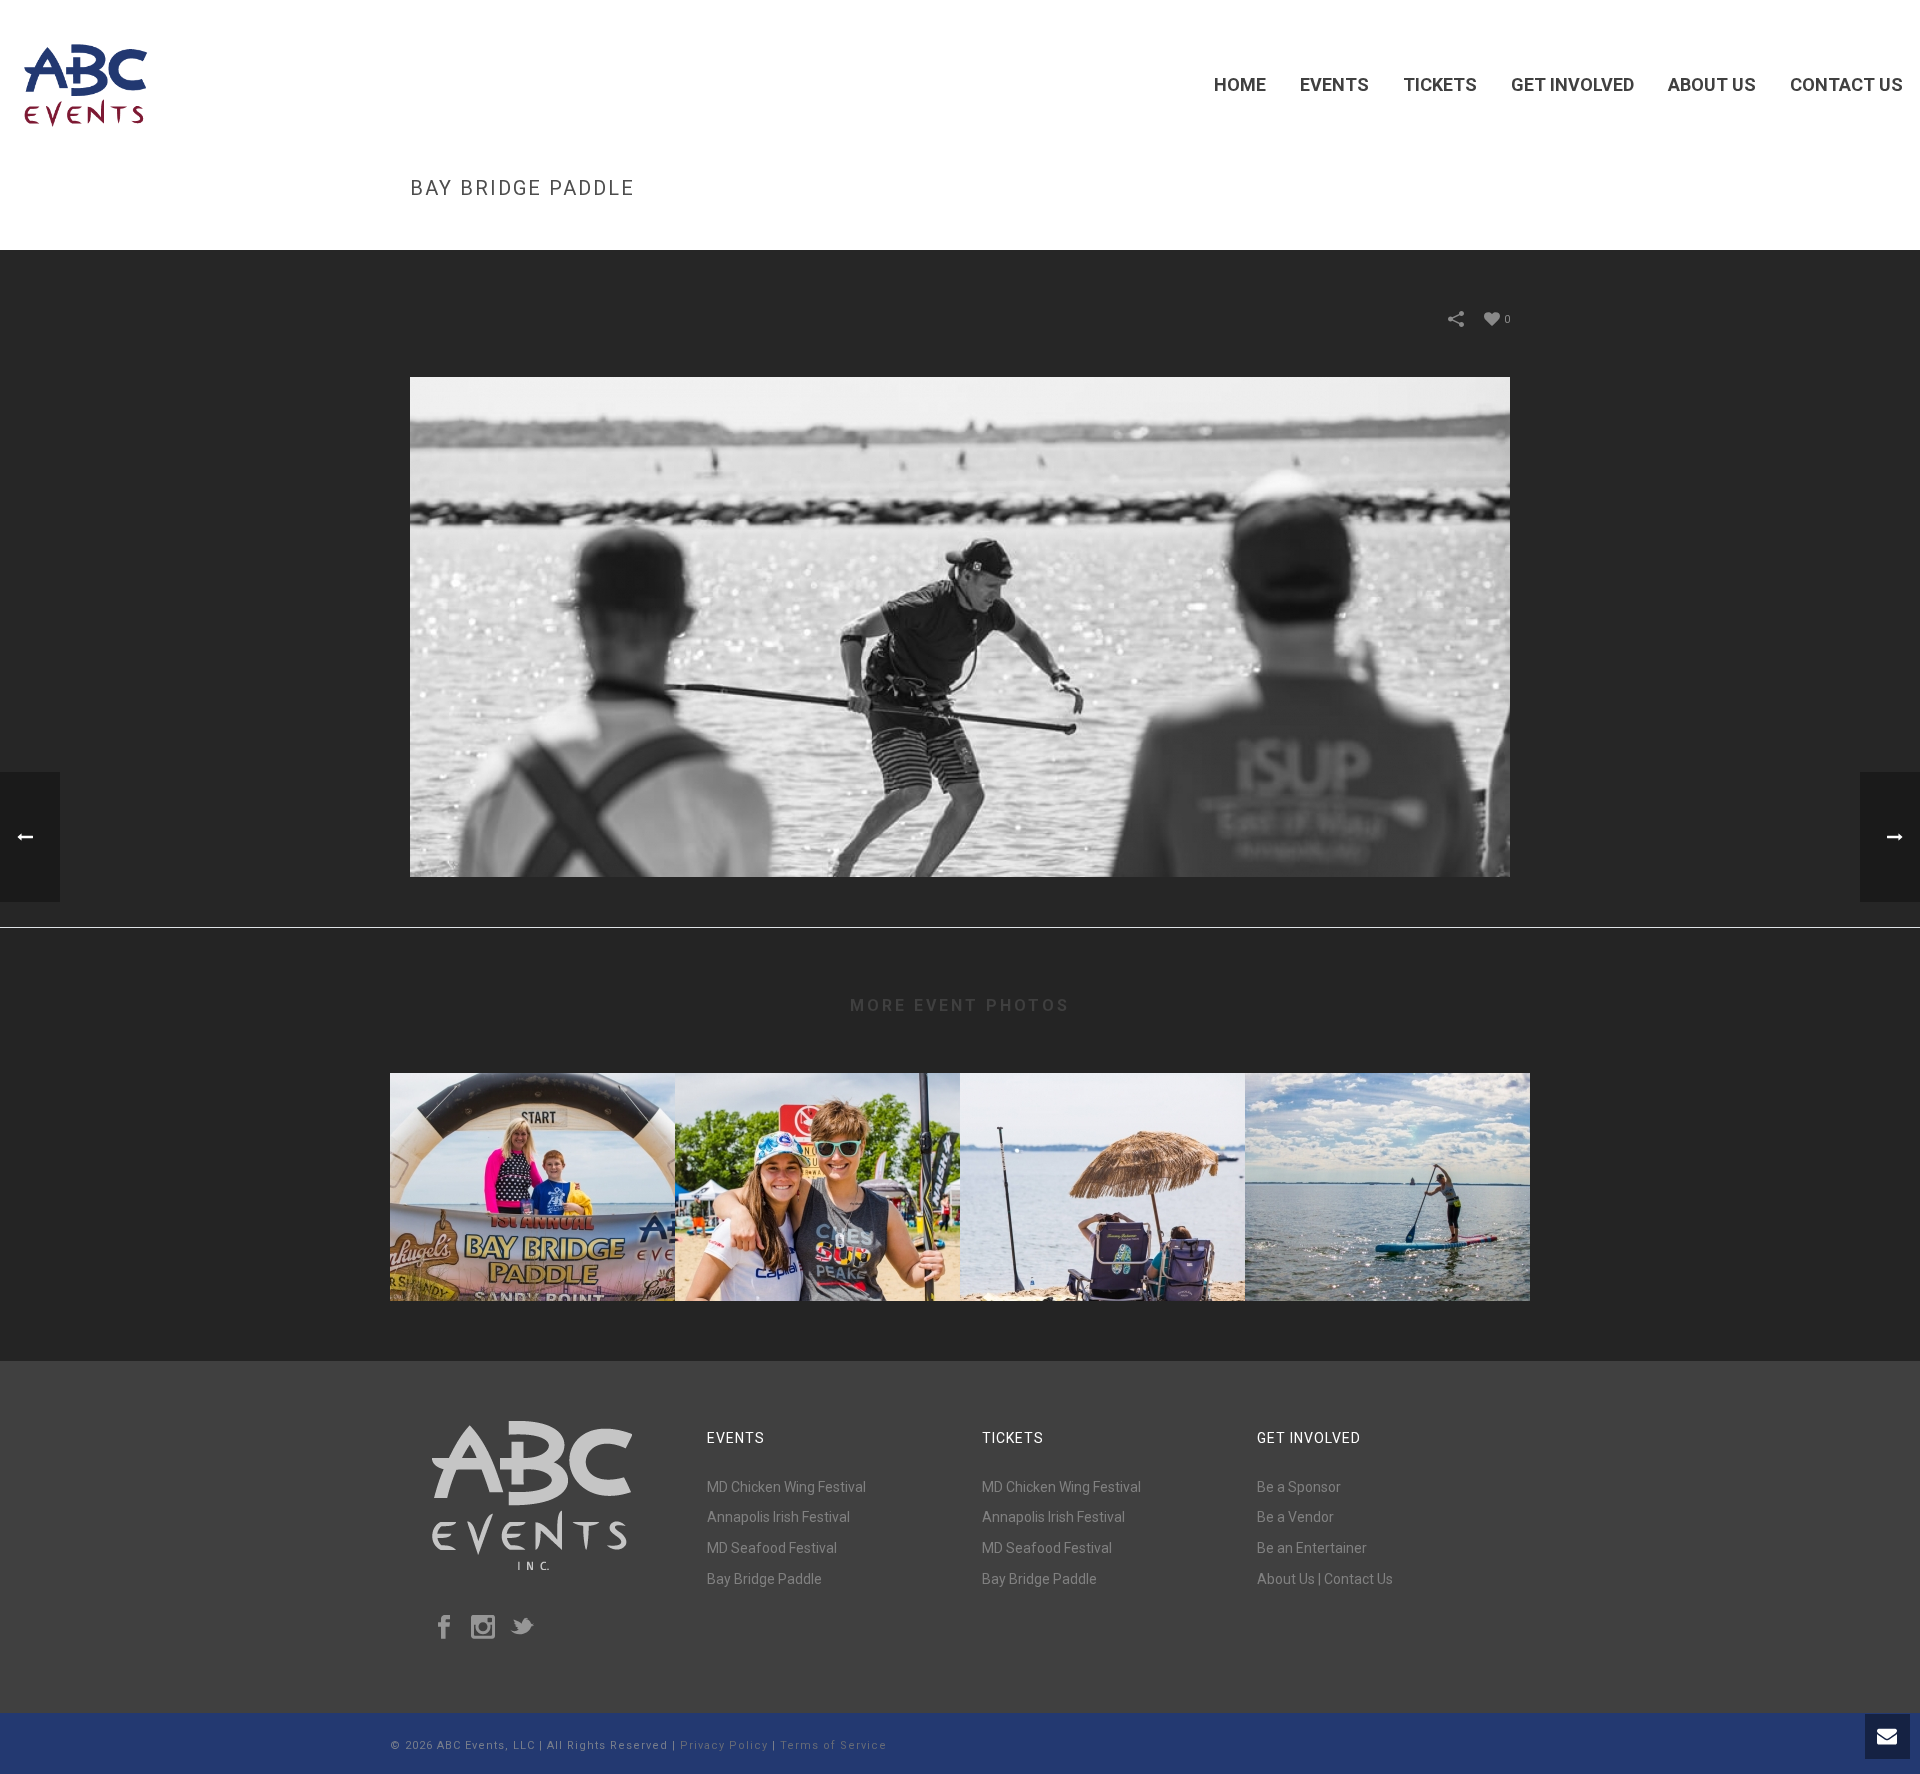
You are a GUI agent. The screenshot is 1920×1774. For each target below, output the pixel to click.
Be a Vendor (1295, 1517)
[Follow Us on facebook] (444, 1628)
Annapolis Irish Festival (778, 1517)
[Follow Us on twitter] (522, 1628)
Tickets (1440, 84)
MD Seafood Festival (772, 1548)
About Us (1712, 84)
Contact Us (1846, 84)
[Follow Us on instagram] (483, 1628)
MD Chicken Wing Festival (786, 1487)
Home (1240, 84)
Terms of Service (833, 1745)
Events (1334, 84)
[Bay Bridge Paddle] (960, 625)
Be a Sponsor (1299, 1487)
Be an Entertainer (1312, 1548)
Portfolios (1333, 230)
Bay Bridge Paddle (532, 1248)
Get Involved (1572, 84)
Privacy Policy (724, 1745)
